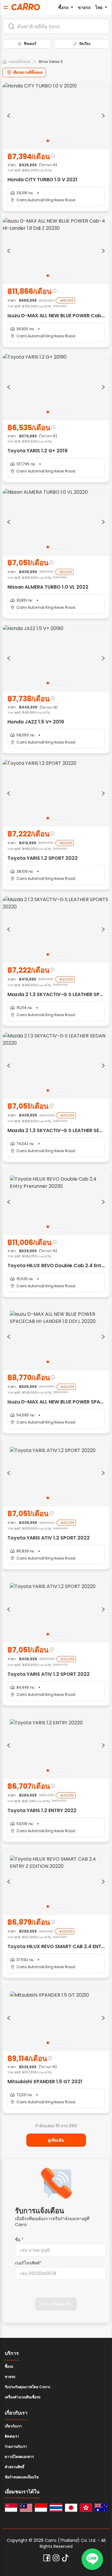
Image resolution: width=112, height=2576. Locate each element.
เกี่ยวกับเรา (13, 2426)
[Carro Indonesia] (41, 2508)
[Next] (103, 116)
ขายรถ (84, 7)
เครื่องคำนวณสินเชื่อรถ (23, 2397)
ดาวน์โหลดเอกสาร (19, 2457)
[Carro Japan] (71, 2508)
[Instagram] (56, 2558)
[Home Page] (26, 7)
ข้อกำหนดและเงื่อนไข (22, 2477)
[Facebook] (47, 2558)
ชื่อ (19, 2240)
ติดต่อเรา (12, 2436)
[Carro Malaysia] (26, 2508)
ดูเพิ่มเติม (56, 2140)
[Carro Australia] (101, 2508)
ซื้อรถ (63, 7)
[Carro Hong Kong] (86, 2508)
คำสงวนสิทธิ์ (14, 2467)
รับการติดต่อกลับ (56, 2304)
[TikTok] (65, 2558)
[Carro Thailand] (56, 2508)
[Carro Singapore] (11, 2508)
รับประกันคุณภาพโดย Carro (27, 2387)
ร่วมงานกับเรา (16, 2446)
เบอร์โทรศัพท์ (28, 2263)
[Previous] (9, 116)
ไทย (99, 7)
